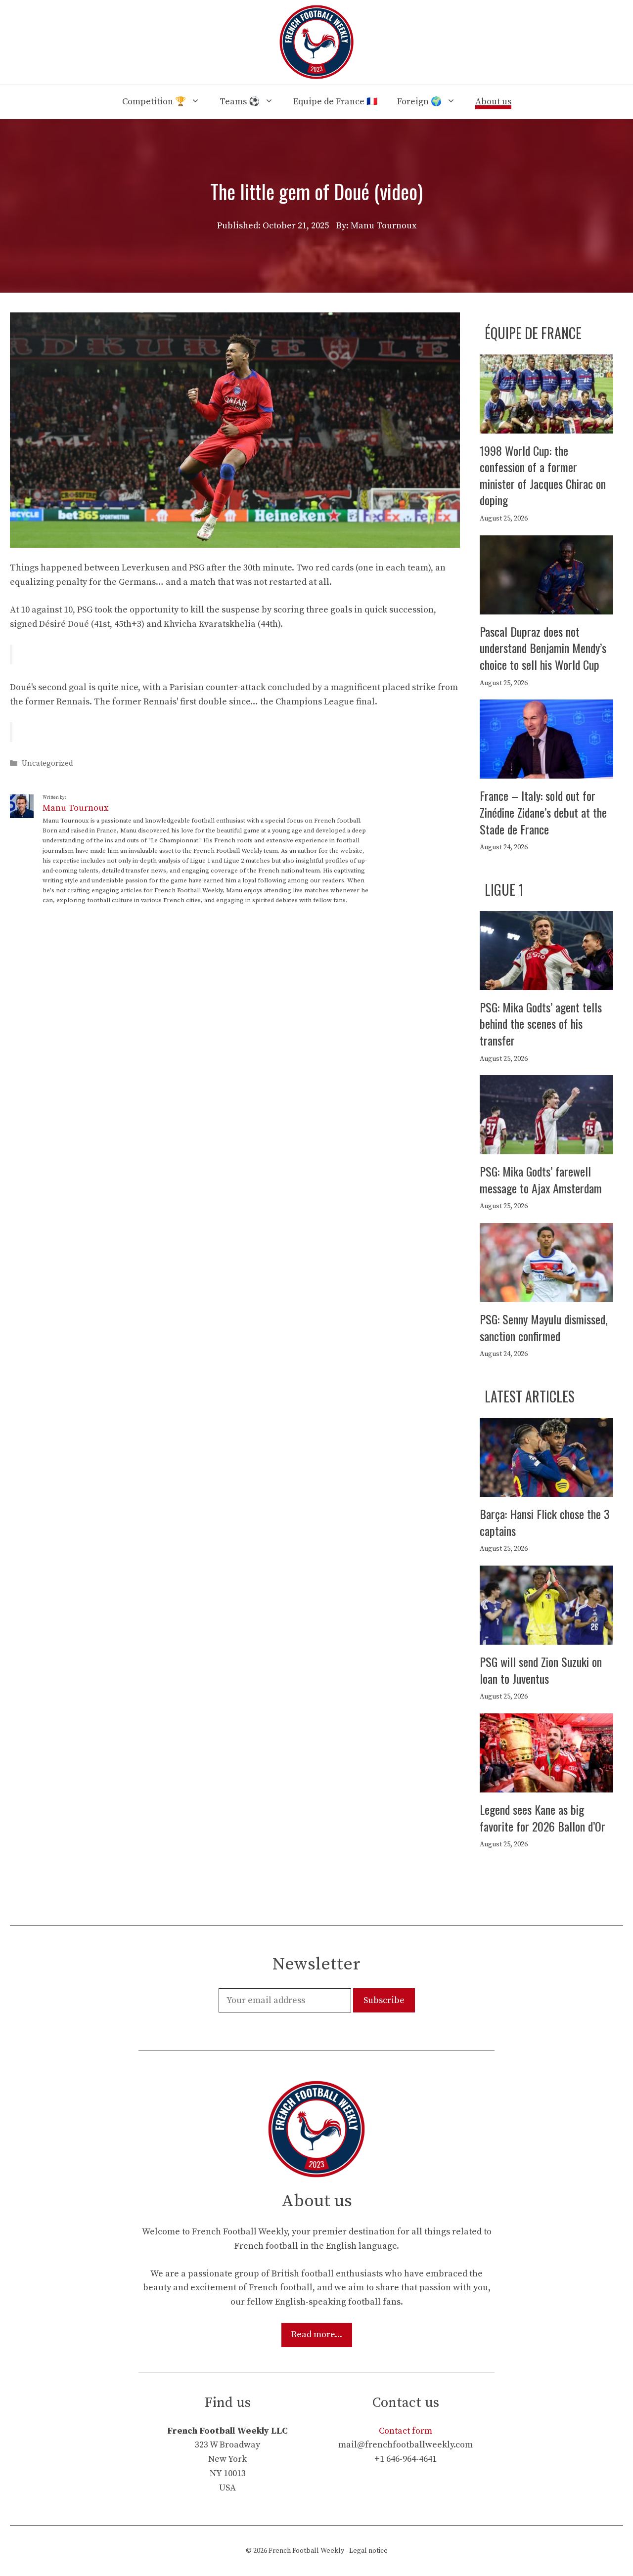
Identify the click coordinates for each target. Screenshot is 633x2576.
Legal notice (368, 2551)
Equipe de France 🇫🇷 (335, 102)
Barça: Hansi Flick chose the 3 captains (545, 1522)
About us (493, 102)
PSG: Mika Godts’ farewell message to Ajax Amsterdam (541, 1179)
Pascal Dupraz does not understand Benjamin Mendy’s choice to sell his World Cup (543, 648)
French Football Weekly (306, 2551)
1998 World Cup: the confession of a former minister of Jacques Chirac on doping (543, 475)
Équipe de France (533, 333)
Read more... (317, 2335)
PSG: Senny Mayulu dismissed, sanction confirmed (543, 1327)
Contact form (406, 2431)
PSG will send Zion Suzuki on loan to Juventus (541, 1670)
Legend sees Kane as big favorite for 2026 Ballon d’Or (543, 1818)
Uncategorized (47, 764)
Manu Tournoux (75, 808)
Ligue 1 (504, 890)
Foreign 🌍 (419, 102)
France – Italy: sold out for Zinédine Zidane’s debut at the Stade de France (543, 812)
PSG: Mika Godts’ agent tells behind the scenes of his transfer (541, 1024)
